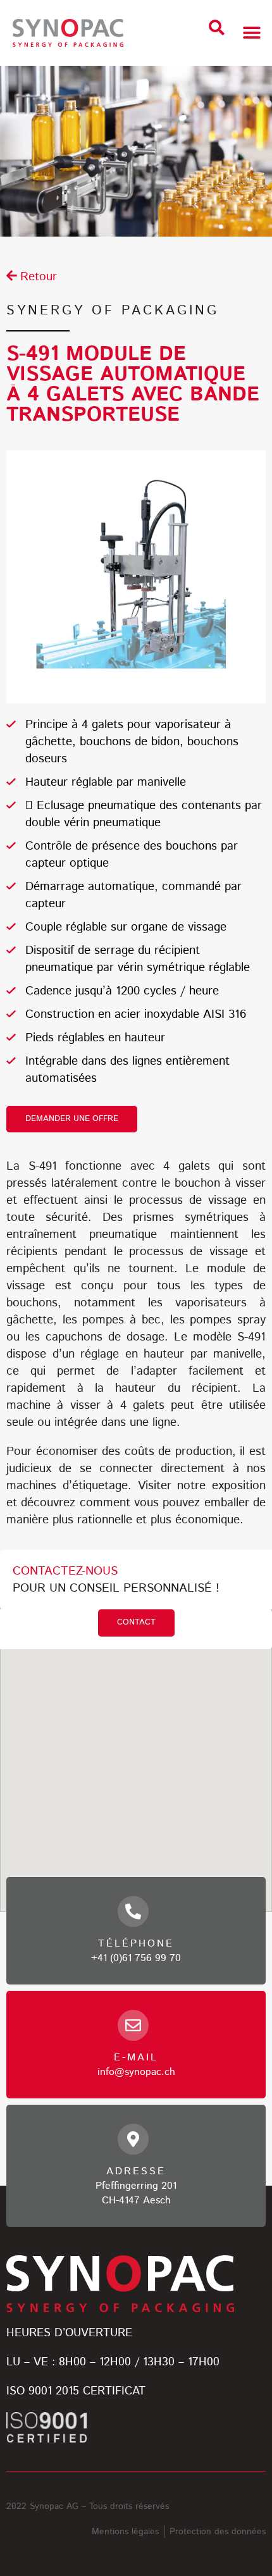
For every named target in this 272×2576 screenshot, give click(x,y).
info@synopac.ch (136, 2072)
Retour (39, 277)
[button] (217, 28)
